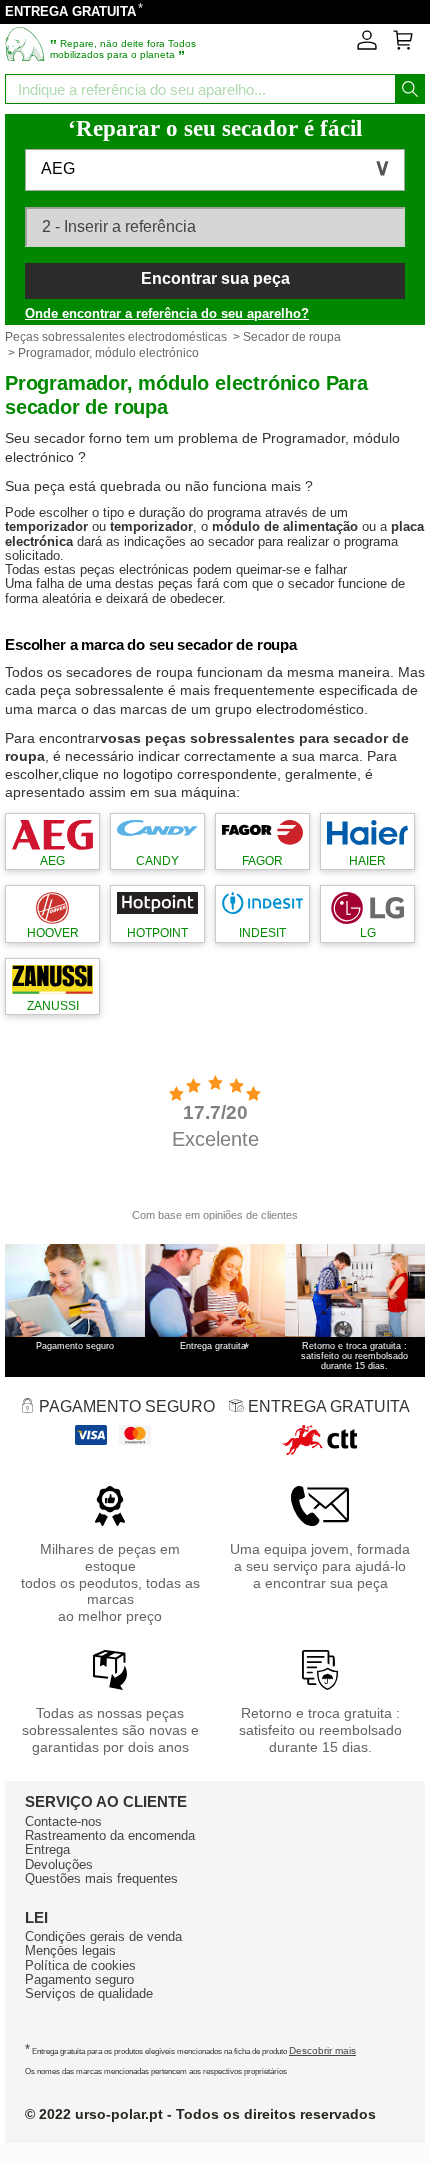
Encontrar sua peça (215, 278)
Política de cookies (80, 1965)
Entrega (47, 1849)
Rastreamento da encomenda (110, 1835)
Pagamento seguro (79, 1979)
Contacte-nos (63, 1821)
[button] (215, 170)
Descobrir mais (322, 2050)
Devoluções (59, 1864)
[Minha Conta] (367, 46)
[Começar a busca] (410, 89)
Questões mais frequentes (101, 1878)
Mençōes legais (70, 1950)
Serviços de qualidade (89, 1993)
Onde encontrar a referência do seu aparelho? (167, 313)
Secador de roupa (292, 337)
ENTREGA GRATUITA (70, 11)
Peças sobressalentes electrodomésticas (116, 337)
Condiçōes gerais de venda (103, 1936)
